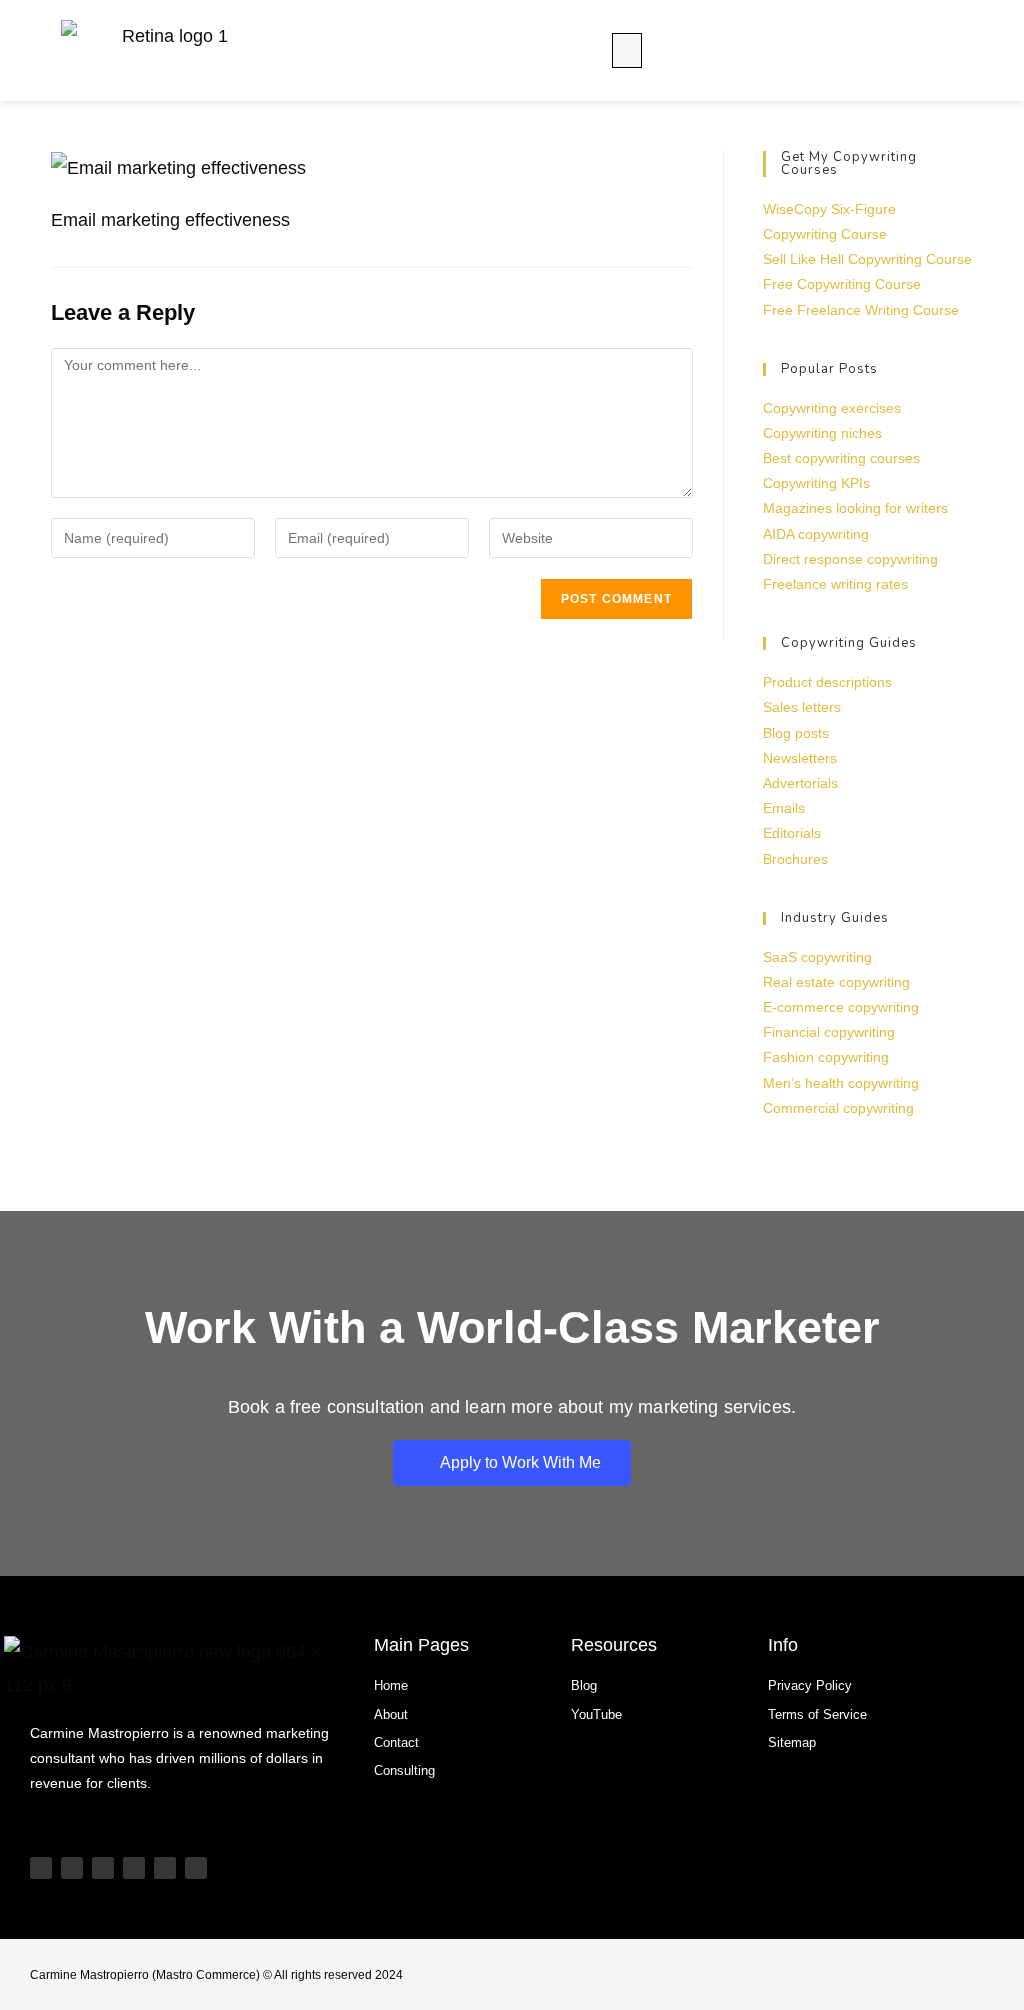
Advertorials (800, 783)
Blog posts (796, 733)
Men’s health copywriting (841, 1083)
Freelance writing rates (835, 584)
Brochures (795, 859)
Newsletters (800, 758)
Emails (784, 808)
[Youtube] (41, 1868)
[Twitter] (165, 1868)
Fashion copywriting (826, 1057)
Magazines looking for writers (855, 508)
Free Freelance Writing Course (861, 310)
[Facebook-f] (196, 1868)
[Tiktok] (72, 1868)
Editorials (792, 833)
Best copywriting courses (841, 458)
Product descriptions (827, 682)
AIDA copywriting (816, 534)
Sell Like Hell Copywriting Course (867, 259)
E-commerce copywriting (841, 1007)
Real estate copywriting (836, 982)
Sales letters (802, 707)
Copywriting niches (822, 433)
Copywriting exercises (832, 408)
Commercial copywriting (838, 1108)
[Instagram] (103, 1868)
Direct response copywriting (850, 559)
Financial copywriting (829, 1032)
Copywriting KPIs (816, 483)
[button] (627, 50)
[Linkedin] (134, 1868)
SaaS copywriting (817, 957)
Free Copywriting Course (842, 284)
